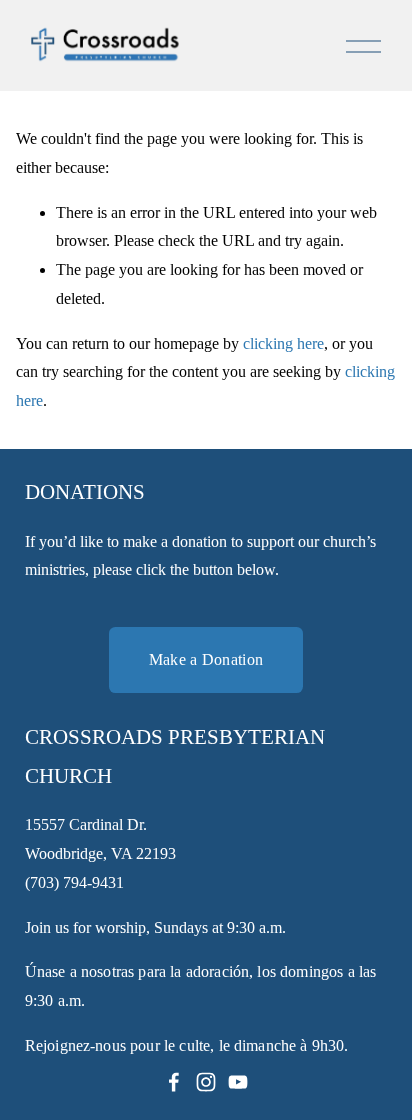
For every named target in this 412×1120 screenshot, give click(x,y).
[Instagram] (206, 1082)
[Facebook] (174, 1082)
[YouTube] (238, 1082)
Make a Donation (206, 659)
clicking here (283, 343)
